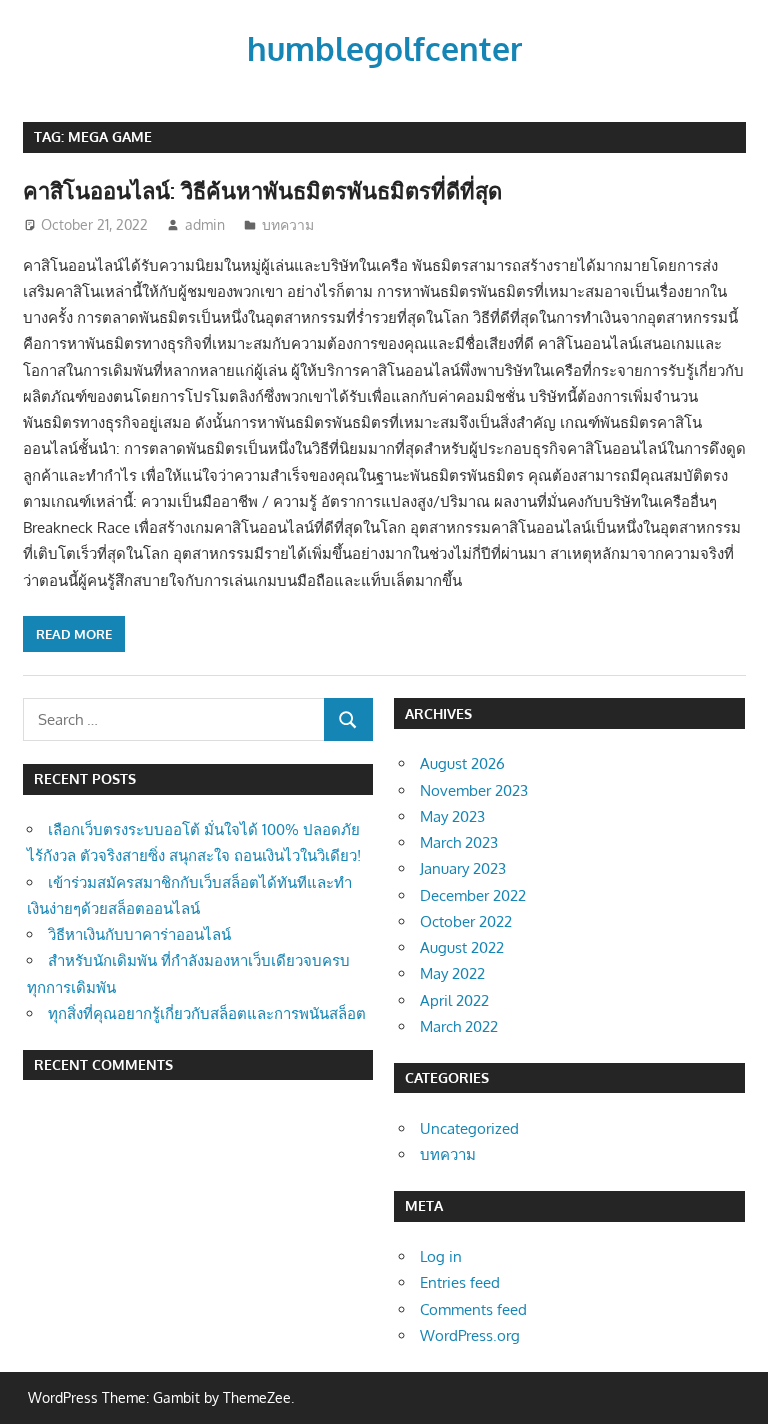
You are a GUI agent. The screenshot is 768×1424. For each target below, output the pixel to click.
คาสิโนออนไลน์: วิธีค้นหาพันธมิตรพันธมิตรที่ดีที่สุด (262, 190)
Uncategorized (469, 1128)
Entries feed (460, 1282)
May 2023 (452, 816)
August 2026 (462, 763)
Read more (74, 634)
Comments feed (473, 1309)
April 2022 (454, 1000)
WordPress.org (470, 1335)
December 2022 (473, 895)
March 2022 (459, 1026)
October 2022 (466, 921)
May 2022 (452, 973)
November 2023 (474, 790)
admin (205, 224)
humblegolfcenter (384, 48)
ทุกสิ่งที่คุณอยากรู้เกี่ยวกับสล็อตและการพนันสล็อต (207, 1013)
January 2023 (463, 868)
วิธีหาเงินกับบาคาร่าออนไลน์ (139, 934)
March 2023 (459, 842)
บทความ (288, 224)
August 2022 (462, 947)
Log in (441, 1256)
